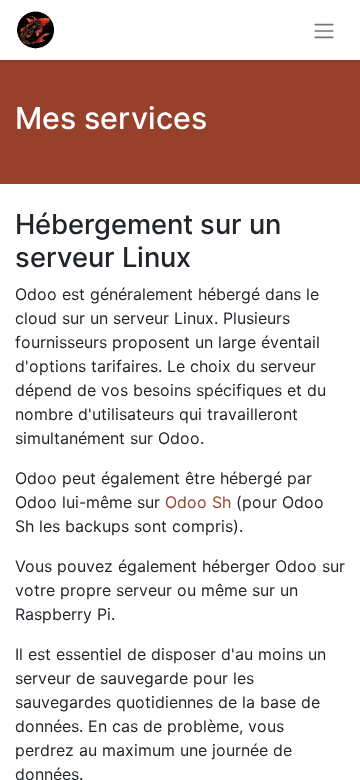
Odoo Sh (198, 502)
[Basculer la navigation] (324, 30)
